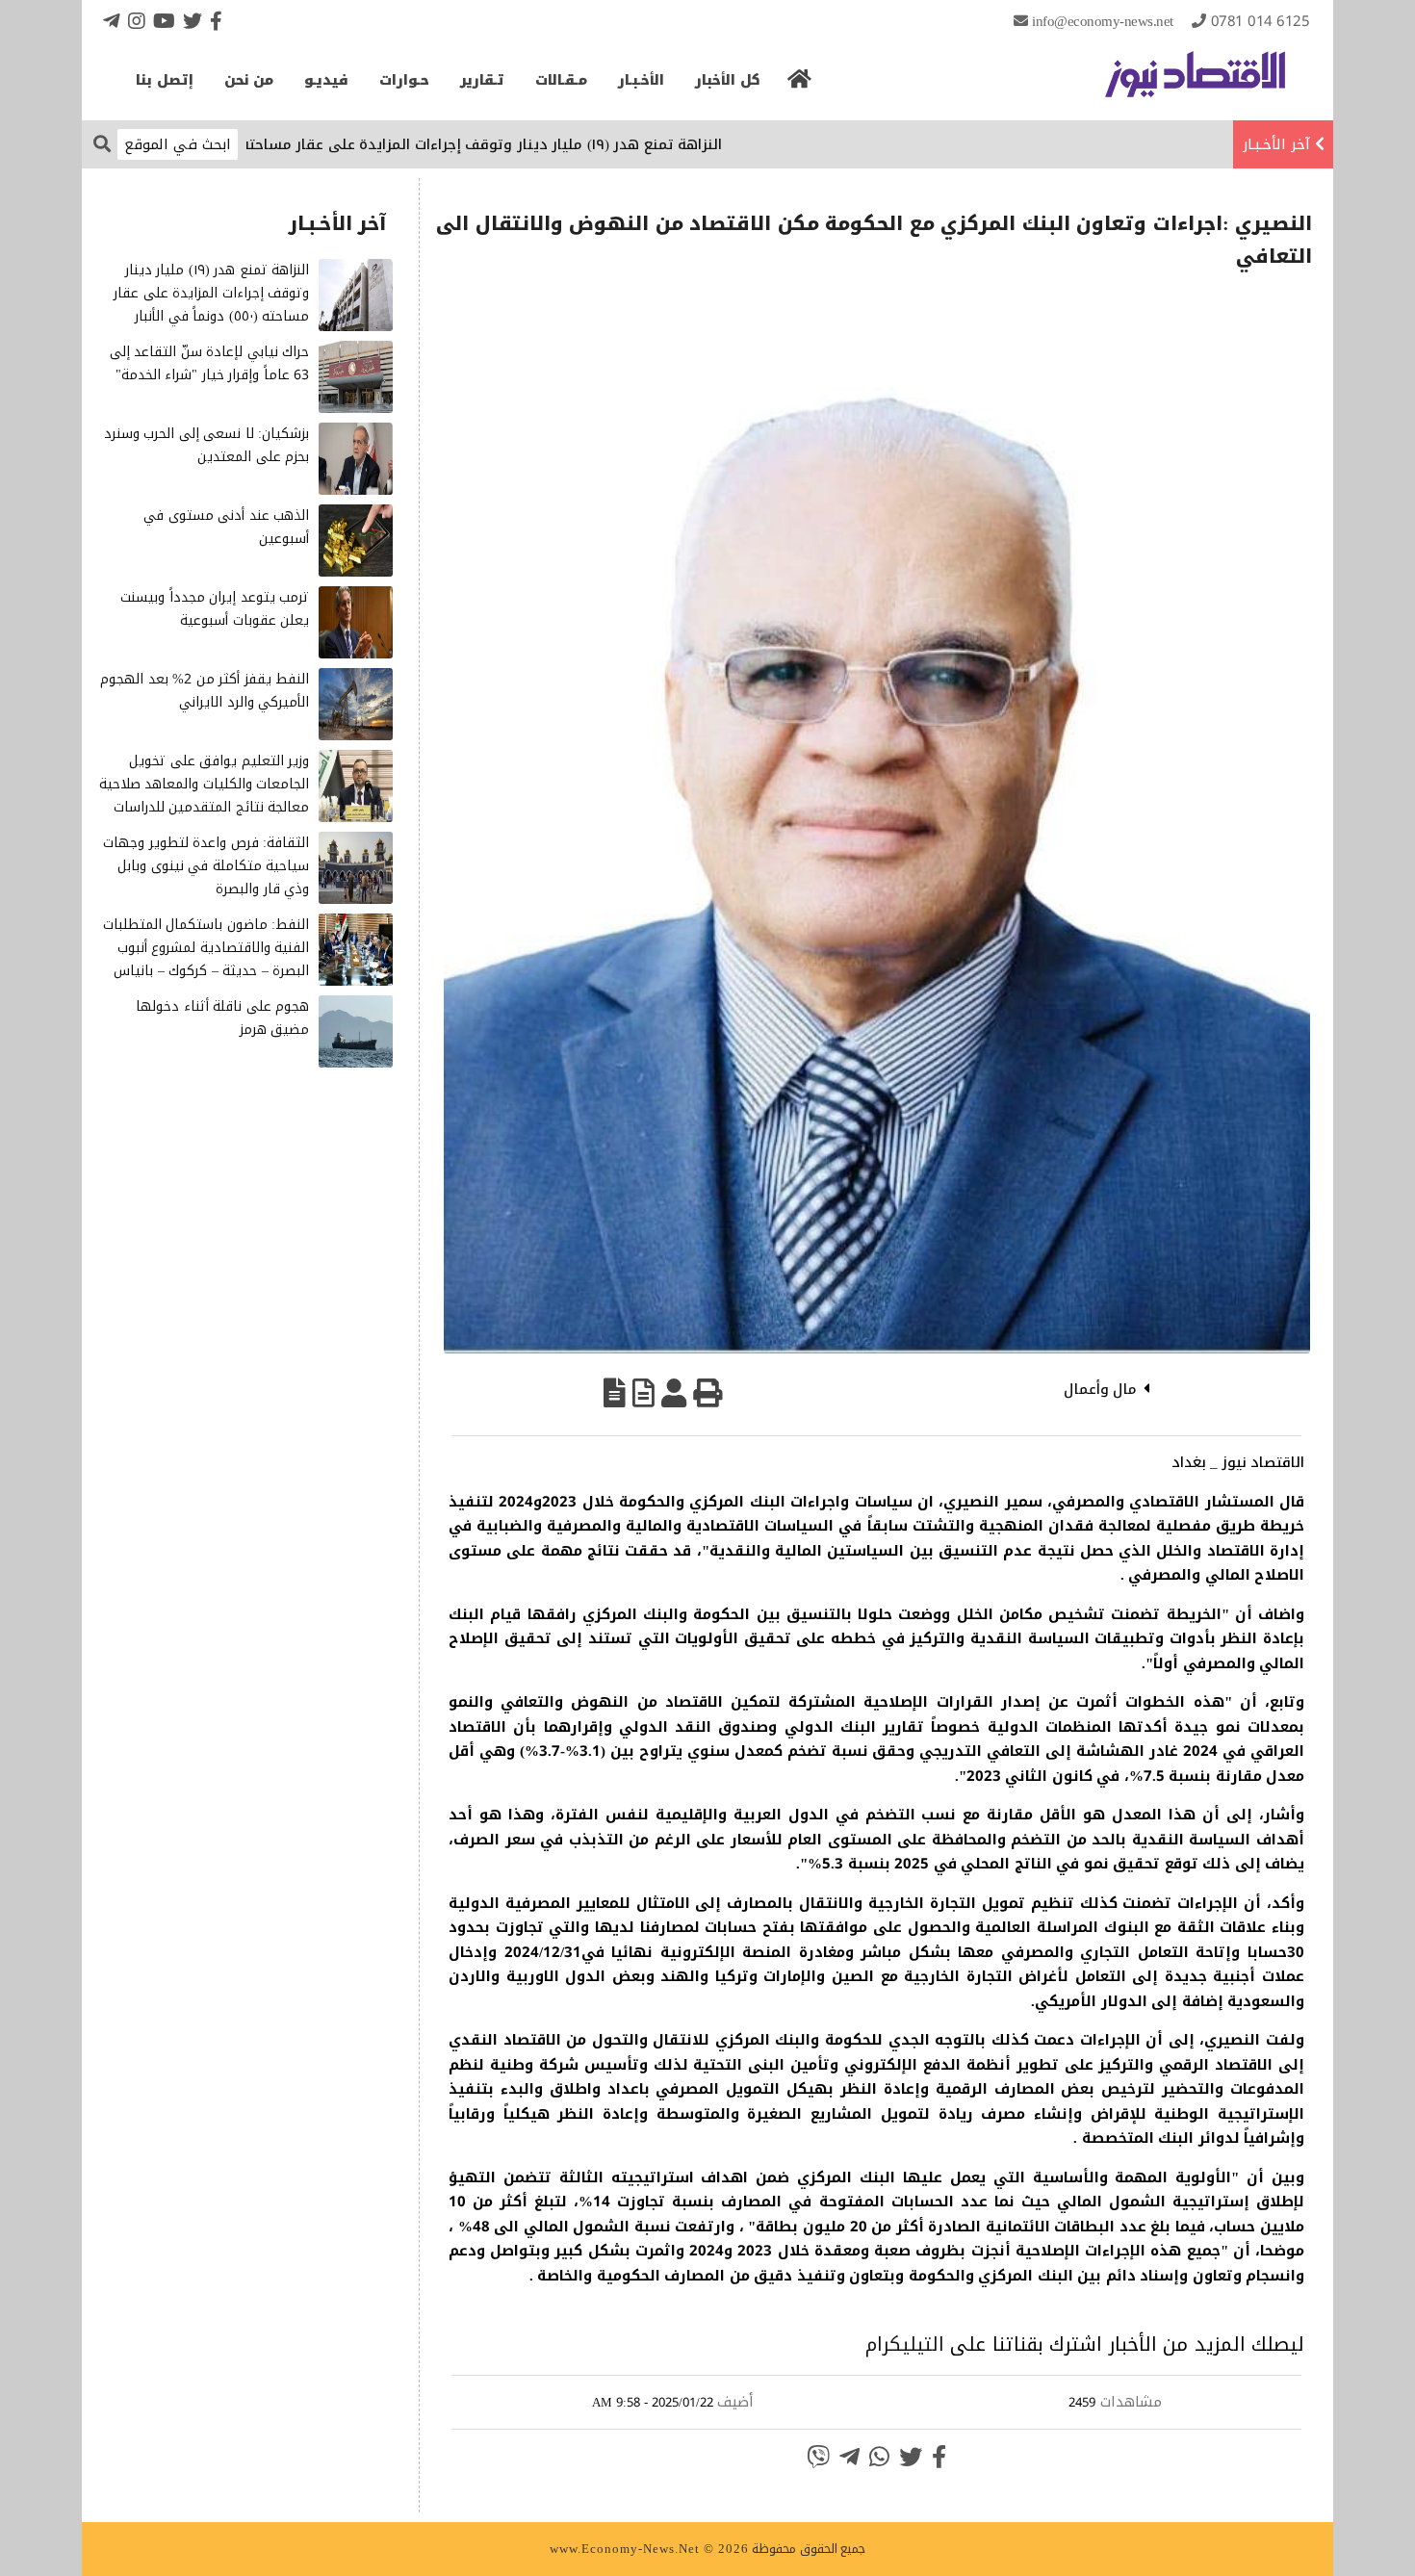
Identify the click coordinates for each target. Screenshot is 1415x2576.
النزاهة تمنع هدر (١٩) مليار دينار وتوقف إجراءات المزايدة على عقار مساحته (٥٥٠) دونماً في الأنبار (479, 144)
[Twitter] (193, 21)
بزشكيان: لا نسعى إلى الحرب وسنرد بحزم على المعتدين (207, 445)
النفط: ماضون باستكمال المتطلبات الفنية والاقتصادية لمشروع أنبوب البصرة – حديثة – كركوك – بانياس (206, 948)
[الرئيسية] (800, 85)
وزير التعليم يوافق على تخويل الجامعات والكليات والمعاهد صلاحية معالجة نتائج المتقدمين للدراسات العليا (205, 795)
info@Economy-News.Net (1103, 21)
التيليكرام (905, 2344)
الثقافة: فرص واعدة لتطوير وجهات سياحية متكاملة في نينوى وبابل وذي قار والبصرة (206, 866)
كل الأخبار (728, 80)
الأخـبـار (641, 80)
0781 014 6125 (1261, 21)
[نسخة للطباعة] (707, 1393)
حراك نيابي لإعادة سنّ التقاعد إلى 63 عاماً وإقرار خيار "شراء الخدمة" (210, 363)
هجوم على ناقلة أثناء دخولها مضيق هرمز (222, 1018)
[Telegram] (112, 21)
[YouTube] (164, 21)
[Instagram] (137, 21)
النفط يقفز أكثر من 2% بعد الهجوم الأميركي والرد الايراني (205, 691)
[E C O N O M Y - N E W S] (1195, 84)
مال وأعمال (1101, 1389)
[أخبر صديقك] (674, 1393)
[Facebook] (216, 21)
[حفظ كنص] (615, 1393)
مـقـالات (561, 80)
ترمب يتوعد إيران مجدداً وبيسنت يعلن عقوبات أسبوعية (215, 609)
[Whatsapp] (879, 2457)
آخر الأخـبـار (1276, 144)
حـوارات (404, 80)
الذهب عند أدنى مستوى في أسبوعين (226, 527)
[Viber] (818, 2457)
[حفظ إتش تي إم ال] (643, 1393)
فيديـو (326, 80)
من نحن (249, 80)
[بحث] (102, 143)
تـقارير (482, 80)
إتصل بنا (165, 80)
